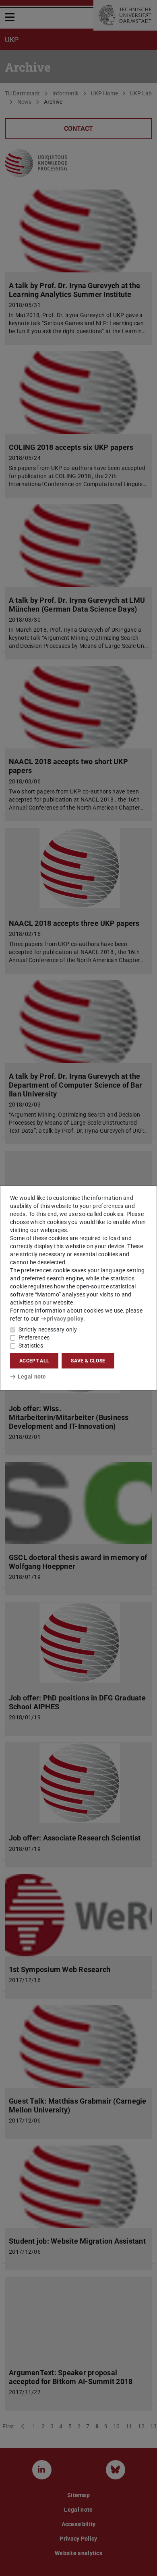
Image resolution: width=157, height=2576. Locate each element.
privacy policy (65, 1319)
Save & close (88, 1361)
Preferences (34, 1337)
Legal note (32, 1377)
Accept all (34, 1361)
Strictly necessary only (48, 1329)
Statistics (31, 1346)
